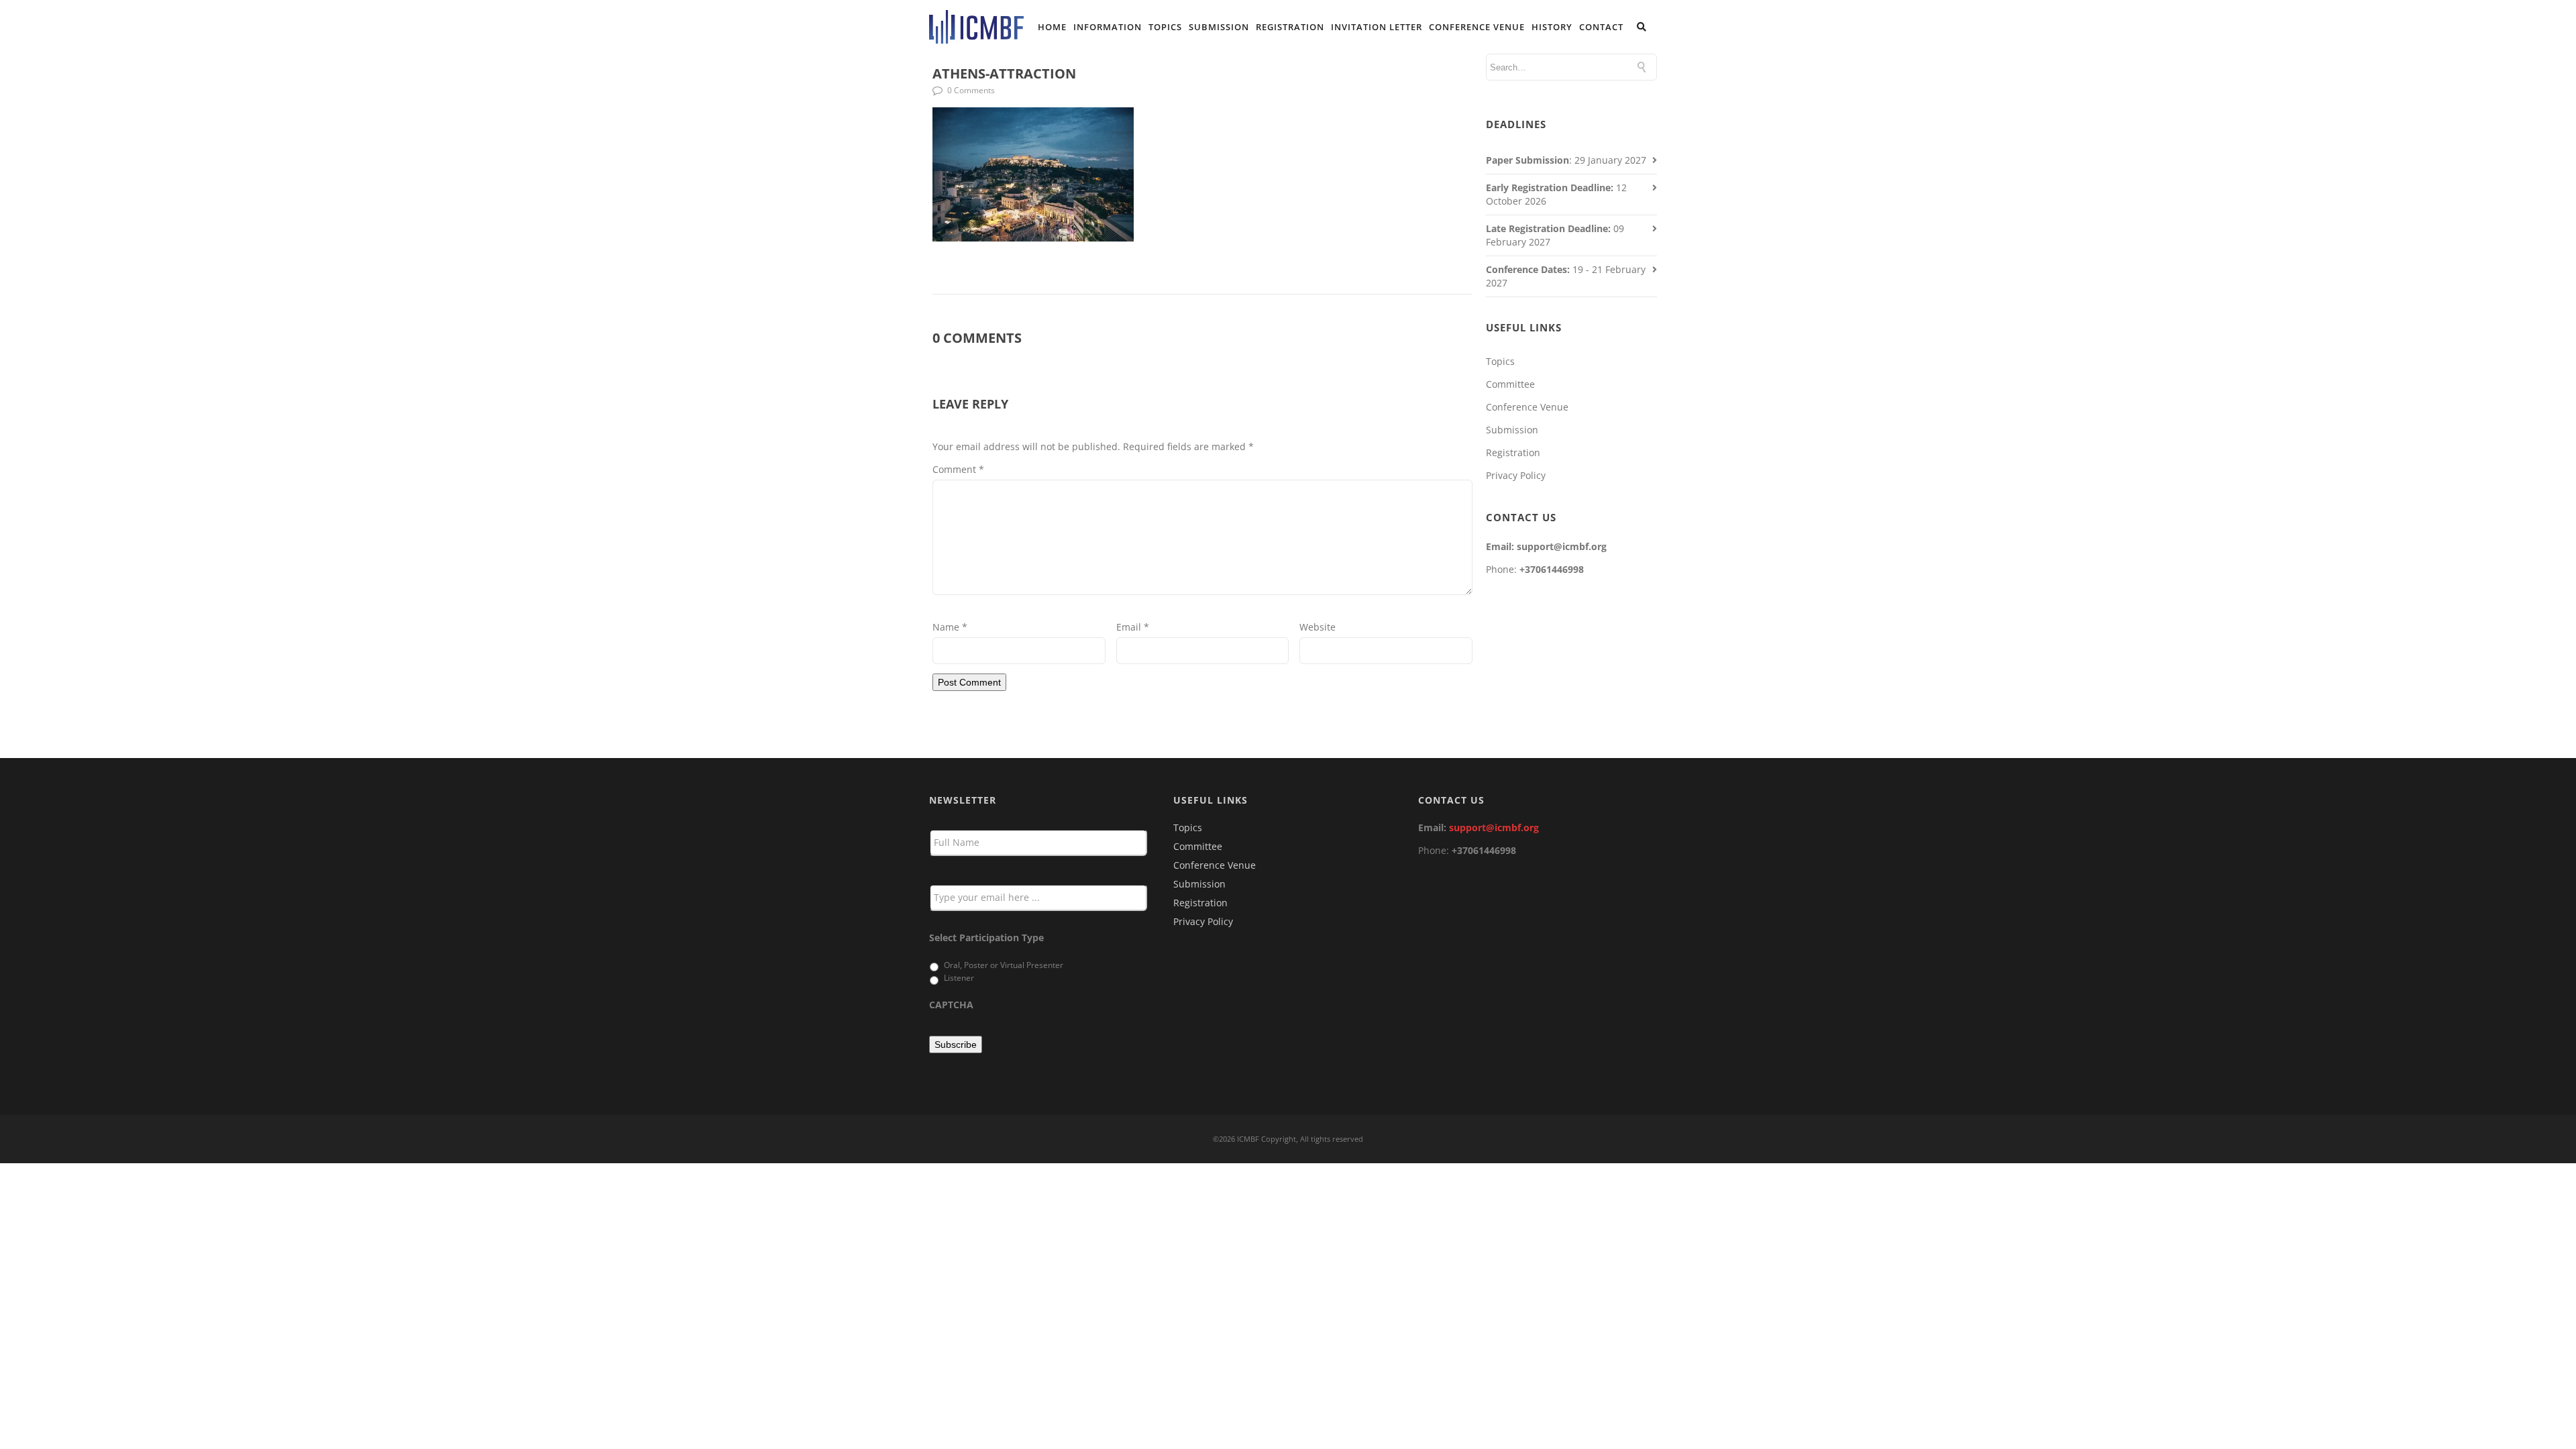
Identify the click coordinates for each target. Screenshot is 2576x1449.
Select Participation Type (986, 938)
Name (950, 627)
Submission (1219, 27)
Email (1133, 627)
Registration (1290, 27)
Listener (959, 978)
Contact (1601, 27)
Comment (958, 469)
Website (1318, 627)
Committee (1510, 384)
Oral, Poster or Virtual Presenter (1004, 965)
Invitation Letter (1377, 27)
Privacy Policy (1516, 475)
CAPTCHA (951, 1005)
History (1552, 27)
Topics (1165, 27)
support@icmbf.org (1494, 827)
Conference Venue (1477, 27)
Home (1052, 27)
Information (1108, 27)
